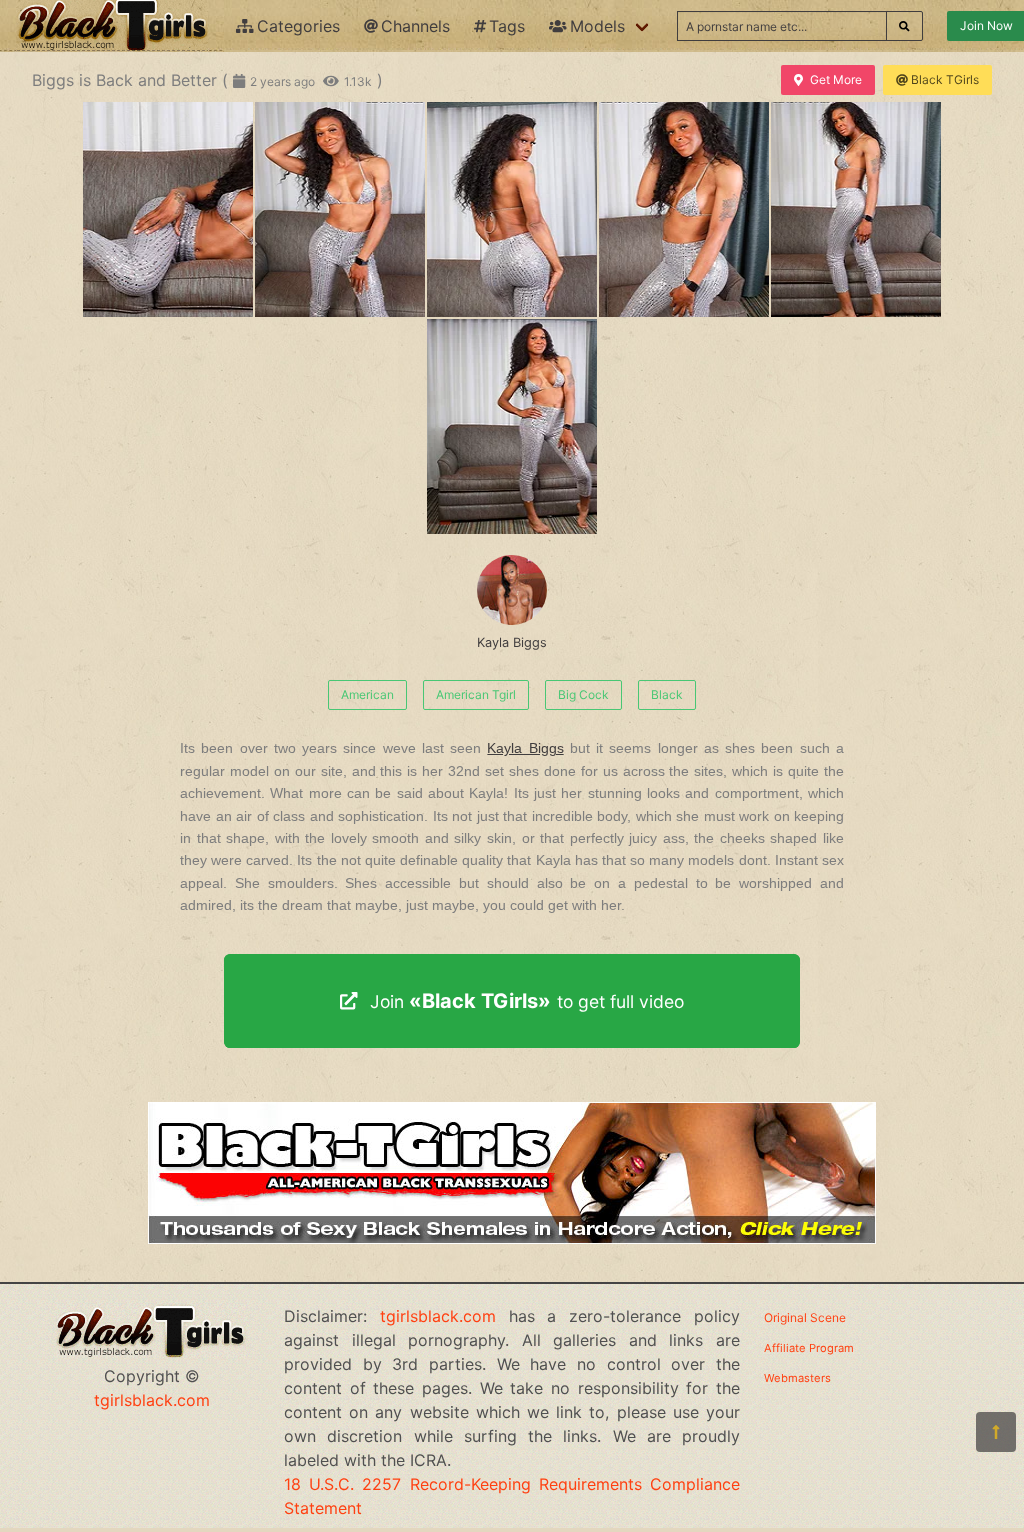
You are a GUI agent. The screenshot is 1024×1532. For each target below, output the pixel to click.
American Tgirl (476, 694)
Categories (298, 26)
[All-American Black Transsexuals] (512, 1238)
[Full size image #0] (168, 209)
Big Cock (583, 694)
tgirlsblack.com (152, 1400)
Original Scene (805, 1317)
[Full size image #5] (512, 426)
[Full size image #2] (512, 209)
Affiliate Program (809, 1348)
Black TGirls (945, 79)
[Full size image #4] (856, 209)
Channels (415, 26)
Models (597, 26)
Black (667, 694)
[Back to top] (996, 1432)
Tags (507, 26)
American (367, 694)
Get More (836, 79)
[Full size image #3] (684, 209)
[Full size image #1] (340, 209)
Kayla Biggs (512, 642)
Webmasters (797, 1378)
